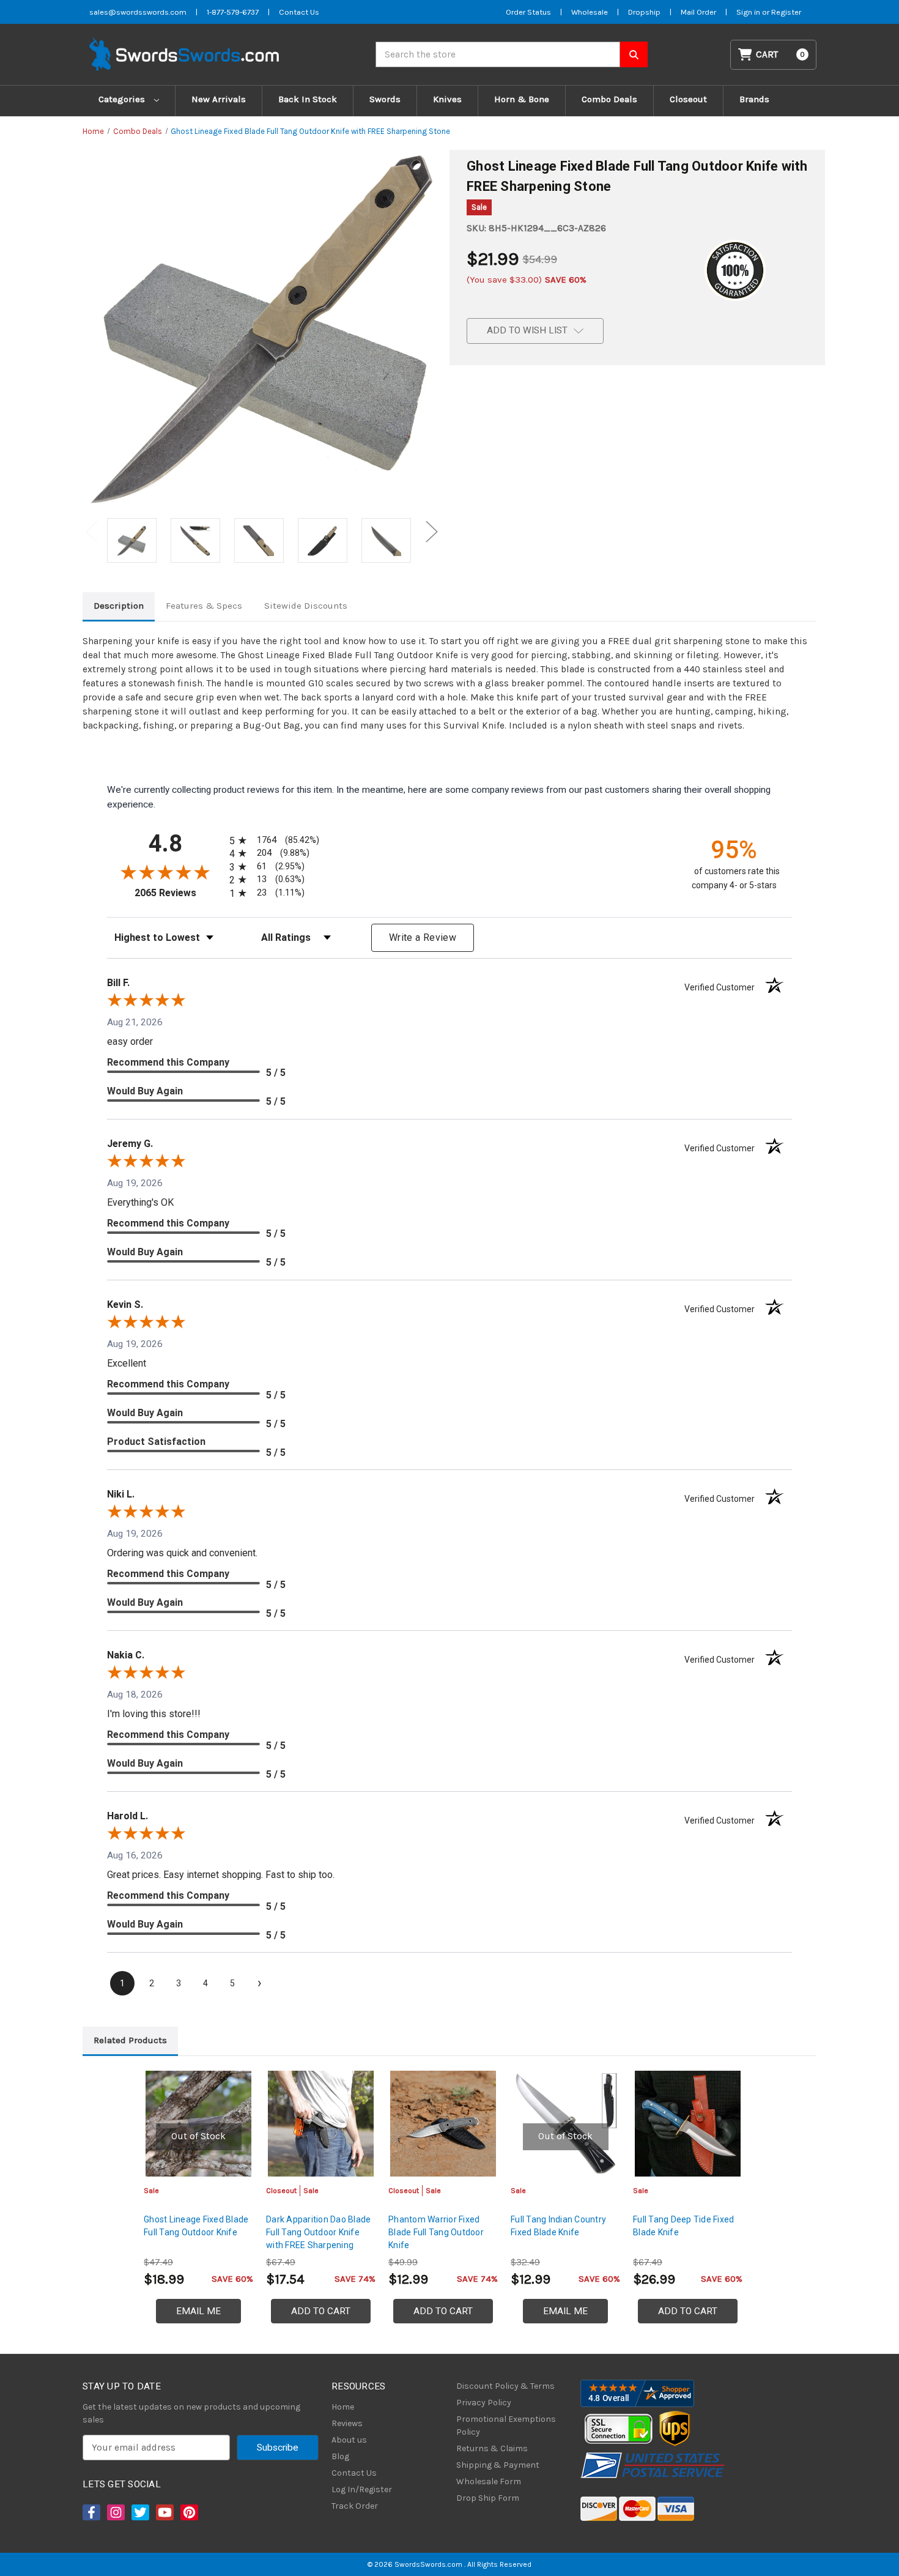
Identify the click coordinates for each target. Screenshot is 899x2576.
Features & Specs (204, 606)
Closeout (688, 99)
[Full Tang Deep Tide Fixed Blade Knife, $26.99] (688, 2124)
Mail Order (698, 12)
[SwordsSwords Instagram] (115, 2512)
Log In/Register (362, 2489)
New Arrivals (219, 99)
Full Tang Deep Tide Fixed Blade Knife (683, 2226)
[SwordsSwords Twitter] (139, 2512)
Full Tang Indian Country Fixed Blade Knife (558, 2226)
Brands (754, 99)
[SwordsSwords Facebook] (91, 2512)
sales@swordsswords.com (138, 12)
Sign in (749, 12)
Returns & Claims (492, 2448)
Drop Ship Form (488, 2498)
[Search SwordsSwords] (634, 54)
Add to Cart (321, 2311)
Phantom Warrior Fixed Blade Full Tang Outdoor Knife (436, 2232)
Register (786, 12)
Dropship (644, 12)
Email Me (198, 2311)
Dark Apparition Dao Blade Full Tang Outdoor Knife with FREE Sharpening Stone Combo (318, 2239)
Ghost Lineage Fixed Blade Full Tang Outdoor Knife (196, 2226)
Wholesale (590, 12)
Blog (340, 2456)
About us (349, 2440)
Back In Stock (308, 99)
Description (119, 606)
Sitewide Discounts (306, 606)
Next (432, 531)
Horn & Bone (522, 99)
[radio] (272, 840)
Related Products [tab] (130, 2040)
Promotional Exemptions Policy (506, 2426)
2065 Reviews (179, 893)
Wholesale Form (489, 2481)
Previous (92, 531)
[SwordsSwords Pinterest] (188, 2512)
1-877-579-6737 (233, 12)
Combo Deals (609, 99)
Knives (447, 99)
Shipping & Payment (498, 2465)
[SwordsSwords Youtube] (164, 2512)
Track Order (355, 2506)
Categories (123, 99)
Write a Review (423, 937)
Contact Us (299, 12)
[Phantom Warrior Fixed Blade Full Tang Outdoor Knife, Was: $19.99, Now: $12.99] (443, 2124)
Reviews (347, 2423)
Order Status (528, 12)
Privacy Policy (484, 2403)
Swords (385, 99)
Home (343, 2407)
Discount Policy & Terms (505, 2386)
